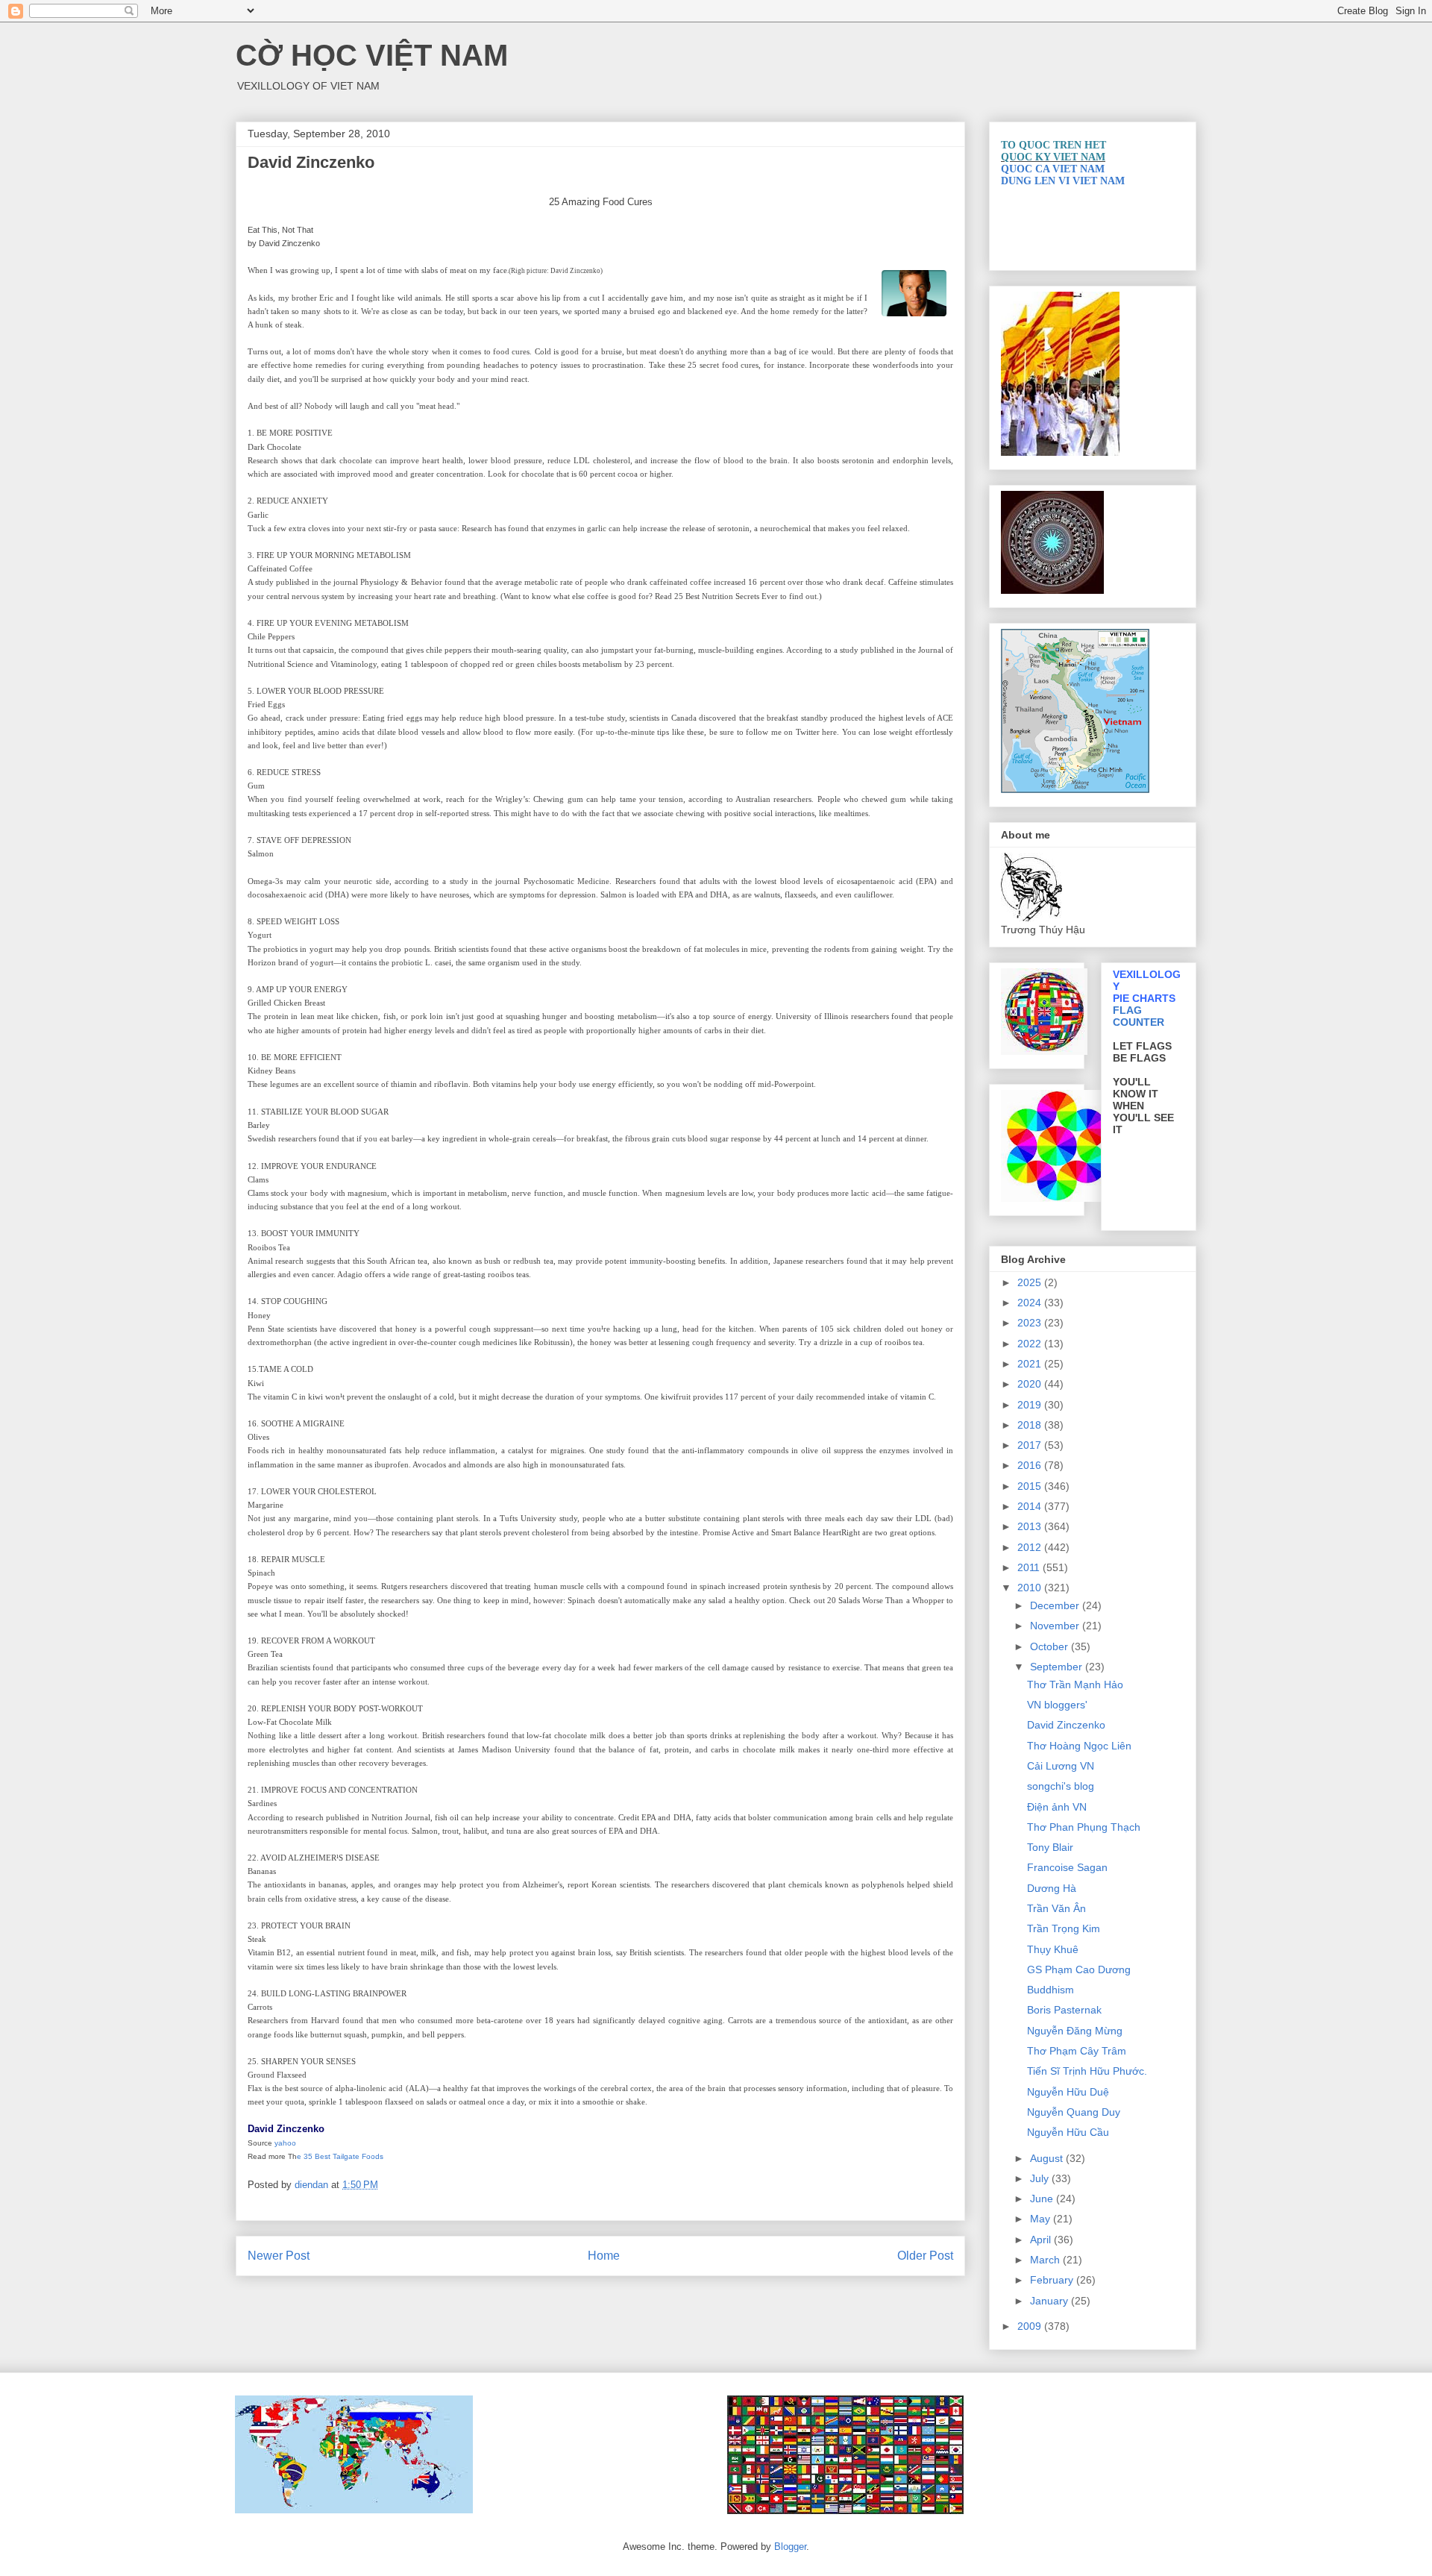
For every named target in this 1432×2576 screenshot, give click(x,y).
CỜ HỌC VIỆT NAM (372, 55)
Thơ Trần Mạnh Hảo (1075, 1685)
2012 (1031, 1547)
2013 (1031, 1526)
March (1046, 2260)
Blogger (790, 2547)
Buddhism (1051, 1990)
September (1058, 1667)
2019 (1031, 1405)
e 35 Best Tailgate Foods (340, 2156)
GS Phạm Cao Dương (1079, 1969)
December (1056, 1605)
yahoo (285, 2143)
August (1048, 2158)
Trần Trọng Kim (1064, 1928)
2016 (1031, 1465)
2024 (1031, 1303)
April (1042, 2240)
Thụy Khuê (1053, 1949)
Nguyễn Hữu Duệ (1068, 2092)
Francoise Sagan (1067, 1867)
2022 (1031, 1344)
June (1043, 2199)
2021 (1031, 1364)
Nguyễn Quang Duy (1074, 2112)
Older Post (925, 2256)
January (1051, 2301)
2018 (1031, 1425)
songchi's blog (1061, 1786)
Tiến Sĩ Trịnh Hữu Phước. (1087, 2071)
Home (604, 2256)
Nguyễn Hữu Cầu (1068, 2132)
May (1042, 2219)
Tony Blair (1050, 1847)
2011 (1030, 1567)
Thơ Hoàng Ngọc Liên (1079, 1746)
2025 (1031, 1282)
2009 (1031, 2326)
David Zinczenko (1066, 1725)
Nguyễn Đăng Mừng (1075, 2031)
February (1053, 2280)
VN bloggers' (1057, 1705)
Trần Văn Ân (1056, 1908)
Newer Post (279, 2256)
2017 (1031, 1445)
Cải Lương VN (1061, 1766)
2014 (1031, 1506)
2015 (1031, 1486)
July (1041, 2178)
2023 (1031, 1323)
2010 (1031, 1588)
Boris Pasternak (1064, 2010)
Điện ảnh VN (1057, 1807)
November (1056, 1626)
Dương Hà (1052, 1888)
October (1051, 1646)
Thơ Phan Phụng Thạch (1084, 1827)
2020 (1031, 1384)
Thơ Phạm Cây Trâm (1077, 2051)
